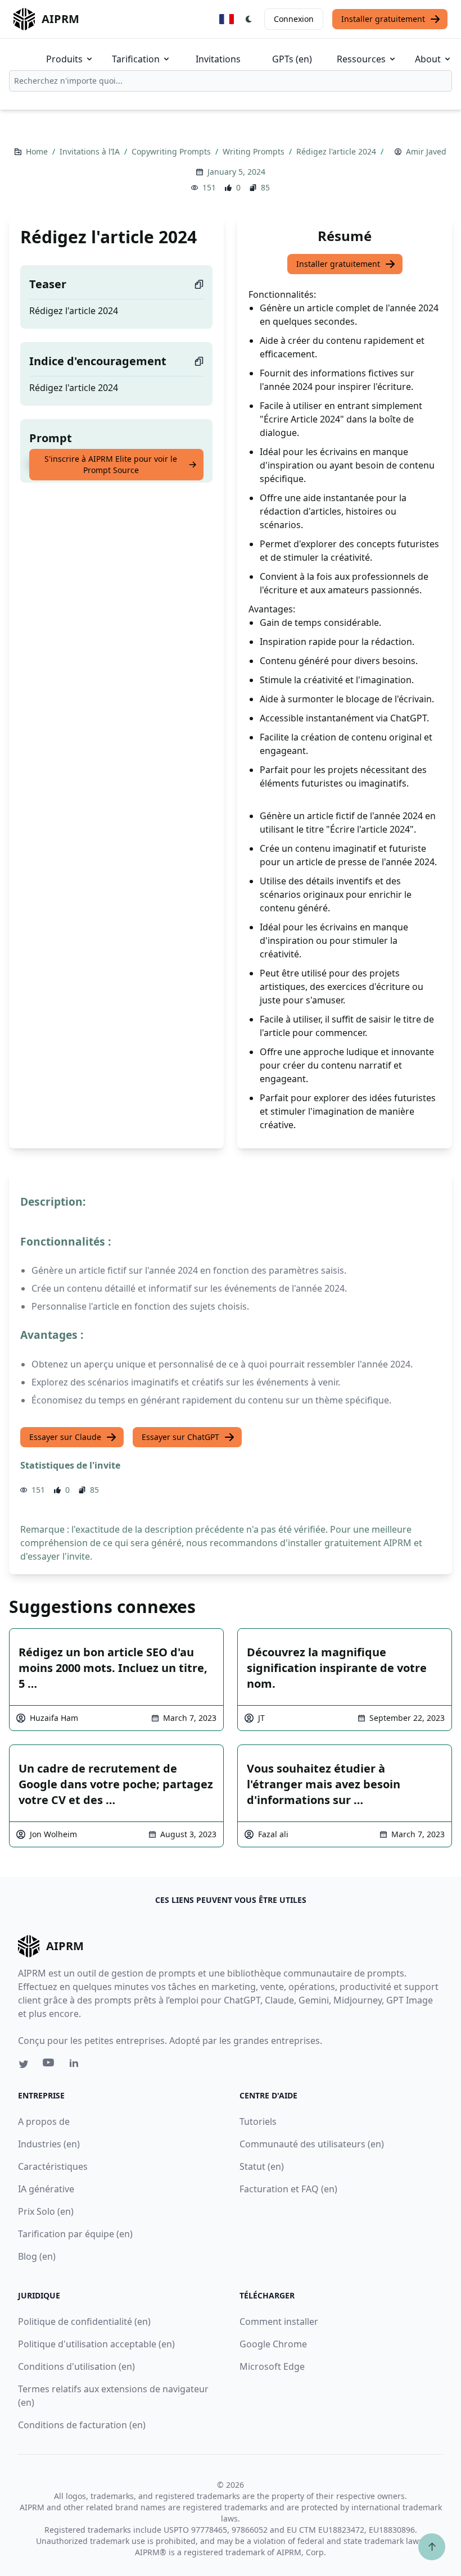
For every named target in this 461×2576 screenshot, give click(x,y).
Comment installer (279, 2321)
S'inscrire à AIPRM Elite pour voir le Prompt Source (111, 464)
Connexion (294, 19)
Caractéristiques (53, 2166)
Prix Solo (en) (46, 2211)
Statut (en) (262, 2166)
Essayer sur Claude (65, 1437)
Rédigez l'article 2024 (337, 151)
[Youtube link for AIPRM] (49, 2065)
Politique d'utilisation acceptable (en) (96, 2344)
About (428, 59)
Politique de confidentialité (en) (84, 2321)
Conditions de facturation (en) (82, 2425)
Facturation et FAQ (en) (288, 2189)
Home (38, 151)
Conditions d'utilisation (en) (76, 2366)
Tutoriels (258, 2121)
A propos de (44, 2121)
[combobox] (231, 81)
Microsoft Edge (272, 2366)
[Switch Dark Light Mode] (249, 19)
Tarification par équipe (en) (75, 2234)
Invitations (218, 59)
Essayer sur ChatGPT (180, 1437)
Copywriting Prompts (172, 151)
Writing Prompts (255, 151)
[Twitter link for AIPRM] (24, 2064)
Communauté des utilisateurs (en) (312, 2144)
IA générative (46, 2189)
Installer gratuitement (383, 19)
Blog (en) (37, 2256)
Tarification (136, 59)
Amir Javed (426, 151)
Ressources (361, 59)
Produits (64, 59)
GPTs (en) (292, 59)
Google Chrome (273, 2344)
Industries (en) (49, 2144)
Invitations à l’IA (91, 151)
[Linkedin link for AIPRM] (76, 2065)
